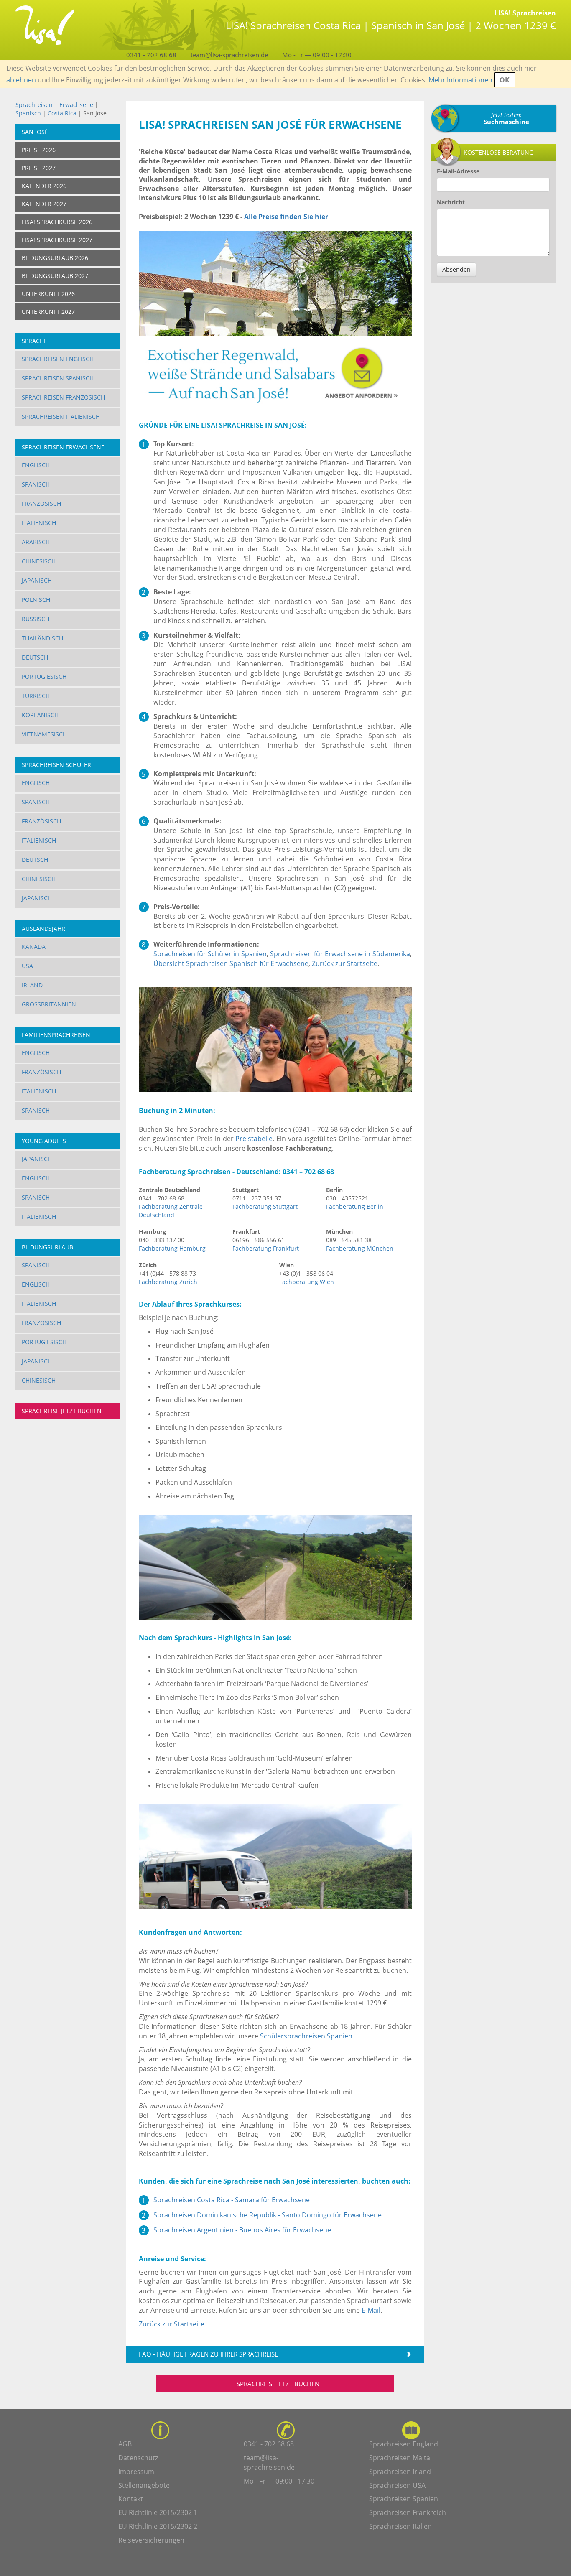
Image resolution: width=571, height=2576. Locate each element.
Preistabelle (254, 1139)
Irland (32, 985)
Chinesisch (39, 561)
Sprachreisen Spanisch (58, 378)
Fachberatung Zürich (168, 1282)
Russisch (36, 619)
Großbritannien (49, 1004)
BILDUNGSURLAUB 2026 (55, 258)
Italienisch (39, 523)
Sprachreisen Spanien (404, 2499)
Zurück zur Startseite (345, 963)
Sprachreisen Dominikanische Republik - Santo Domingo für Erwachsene (268, 2215)
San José (35, 132)
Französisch (41, 503)
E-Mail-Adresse (458, 171)
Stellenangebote (144, 2485)
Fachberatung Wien (307, 1282)
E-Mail (371, 2310)
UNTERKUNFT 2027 (48, 312)
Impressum (136, 2472)
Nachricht (451, 202)
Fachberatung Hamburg (172, 1248)
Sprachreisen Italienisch (61, 417)
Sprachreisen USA (397, 2485)
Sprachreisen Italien (400, 2526)
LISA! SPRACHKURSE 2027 (57, 240)
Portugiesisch (44, 676)
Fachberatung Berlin (355, 1206)
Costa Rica (63, 113)
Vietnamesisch (44, 734)
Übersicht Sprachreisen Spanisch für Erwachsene (231, 963)
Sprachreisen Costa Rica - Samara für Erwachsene (232, 2200)
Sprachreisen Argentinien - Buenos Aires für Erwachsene (242, 2230)
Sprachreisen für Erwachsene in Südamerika (340, 954)
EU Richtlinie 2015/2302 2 (158, 2526)
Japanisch (37, 580)
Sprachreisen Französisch (63, 397)
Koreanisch (40, 715)
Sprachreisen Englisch (58, 359)
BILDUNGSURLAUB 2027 (55, 276)
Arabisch (36, 542)
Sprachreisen (34, 105)
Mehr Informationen (460, 80)
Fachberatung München (360, 1248)
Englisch (36, 465)
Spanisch (28, 113)
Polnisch (36, 600)
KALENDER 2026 (44, 186)
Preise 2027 (39, 168)
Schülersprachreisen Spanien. (307, 2036)
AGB (125, 2444)
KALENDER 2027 (44, 204)
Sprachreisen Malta (400, 2458)
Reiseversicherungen (151, 2540)
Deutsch (35, 657)
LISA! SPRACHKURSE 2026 (57, 222)
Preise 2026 (39, 150)
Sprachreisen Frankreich (408, 2512)
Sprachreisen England (404, 2444)
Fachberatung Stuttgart (265, 1206)
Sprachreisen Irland (400, 2472)
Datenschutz (138, 2458)
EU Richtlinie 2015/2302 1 (158, 2512)
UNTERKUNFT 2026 (48, 294)
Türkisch (36, 696)
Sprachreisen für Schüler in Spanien (210, 954)
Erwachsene (76, 105)
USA (27, 966)
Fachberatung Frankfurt (266, 1248)
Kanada (34, 947)
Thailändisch (42, 638)
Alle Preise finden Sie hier (286, 217)
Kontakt (131, 2499)
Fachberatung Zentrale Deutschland (171, 1211)
